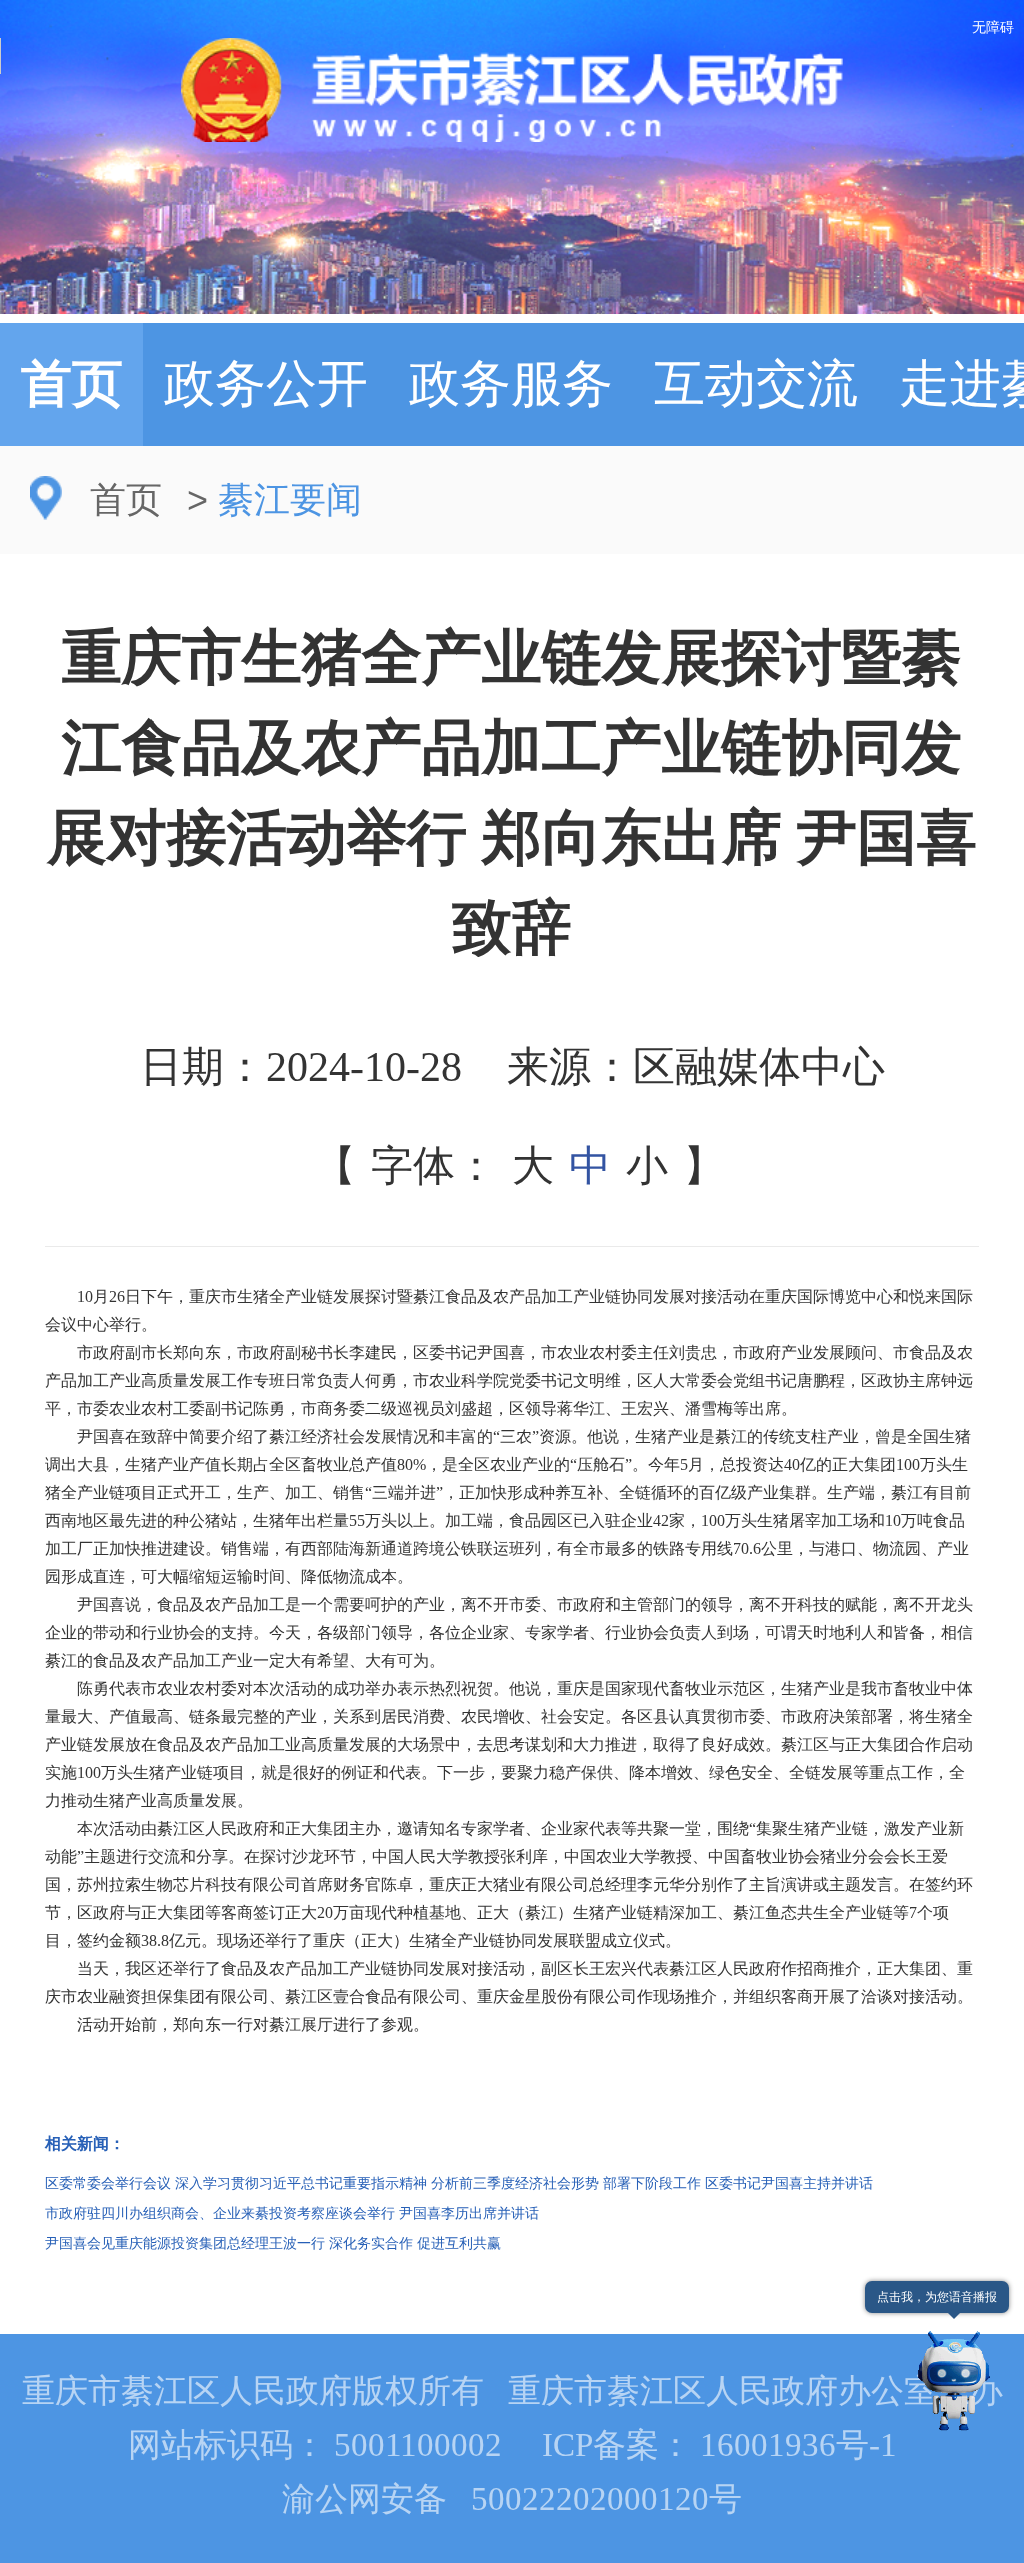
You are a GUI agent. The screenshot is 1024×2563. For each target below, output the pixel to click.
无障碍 (993, 27)
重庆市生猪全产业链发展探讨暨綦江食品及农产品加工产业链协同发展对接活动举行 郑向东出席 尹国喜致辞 (512, 793)
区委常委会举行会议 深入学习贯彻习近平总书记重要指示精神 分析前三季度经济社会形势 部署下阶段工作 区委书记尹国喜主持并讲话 (459, 2183)
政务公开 (266, 384)
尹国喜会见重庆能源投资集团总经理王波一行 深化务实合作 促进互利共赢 (273, 2243)
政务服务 (511, 384)
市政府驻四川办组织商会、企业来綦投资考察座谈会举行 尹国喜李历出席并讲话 (292, 2213)
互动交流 (756, 384)
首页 (72, 384)
